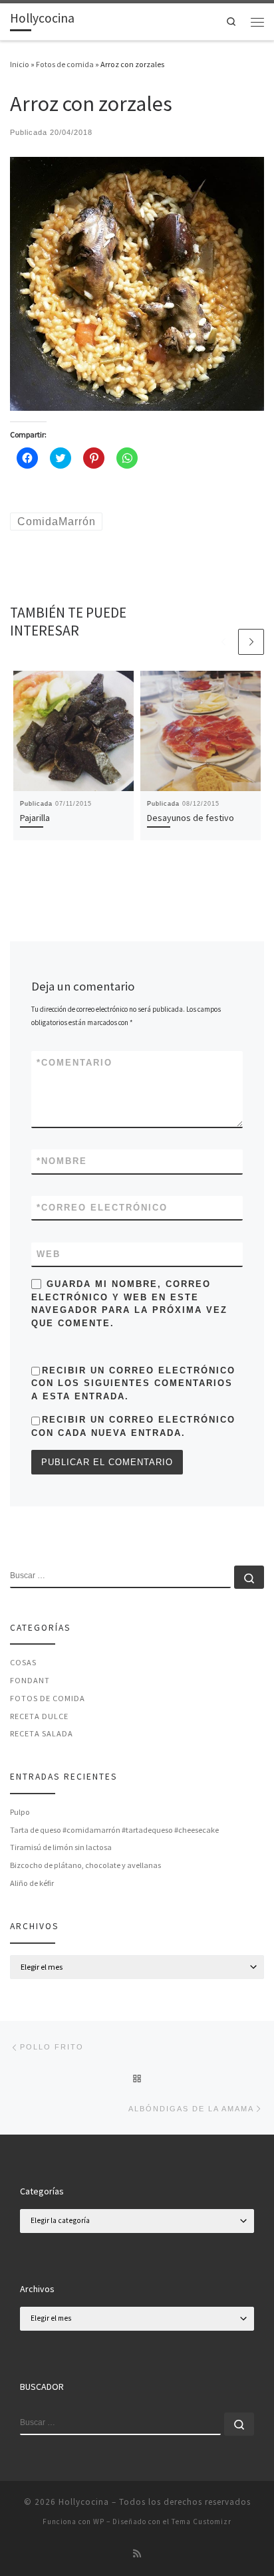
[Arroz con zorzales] (137, 283)
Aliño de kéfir (32, 1883)
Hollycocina (84, 2502)
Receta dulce (39, 1716)
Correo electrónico (102, 1208)
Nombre (62, 1161)
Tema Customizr (202, 2521)
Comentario (74, 1063)
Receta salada (42, 1733)
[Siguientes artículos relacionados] (251, 642)
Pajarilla (35, 818)
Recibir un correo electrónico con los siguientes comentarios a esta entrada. (133, 1383)
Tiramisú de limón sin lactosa (61, 1847)
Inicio (20, 64)
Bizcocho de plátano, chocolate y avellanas (85, 1865)
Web (49, 1254)
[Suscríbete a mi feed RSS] (137, 2554)
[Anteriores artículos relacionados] (223, 642)
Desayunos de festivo (191, 818)
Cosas (23, 1662)
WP (99, 2521)
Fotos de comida (65, 64)
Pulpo (20, 1812)
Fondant (30, 1680)
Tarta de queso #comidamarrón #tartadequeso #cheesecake (114, 1830)
